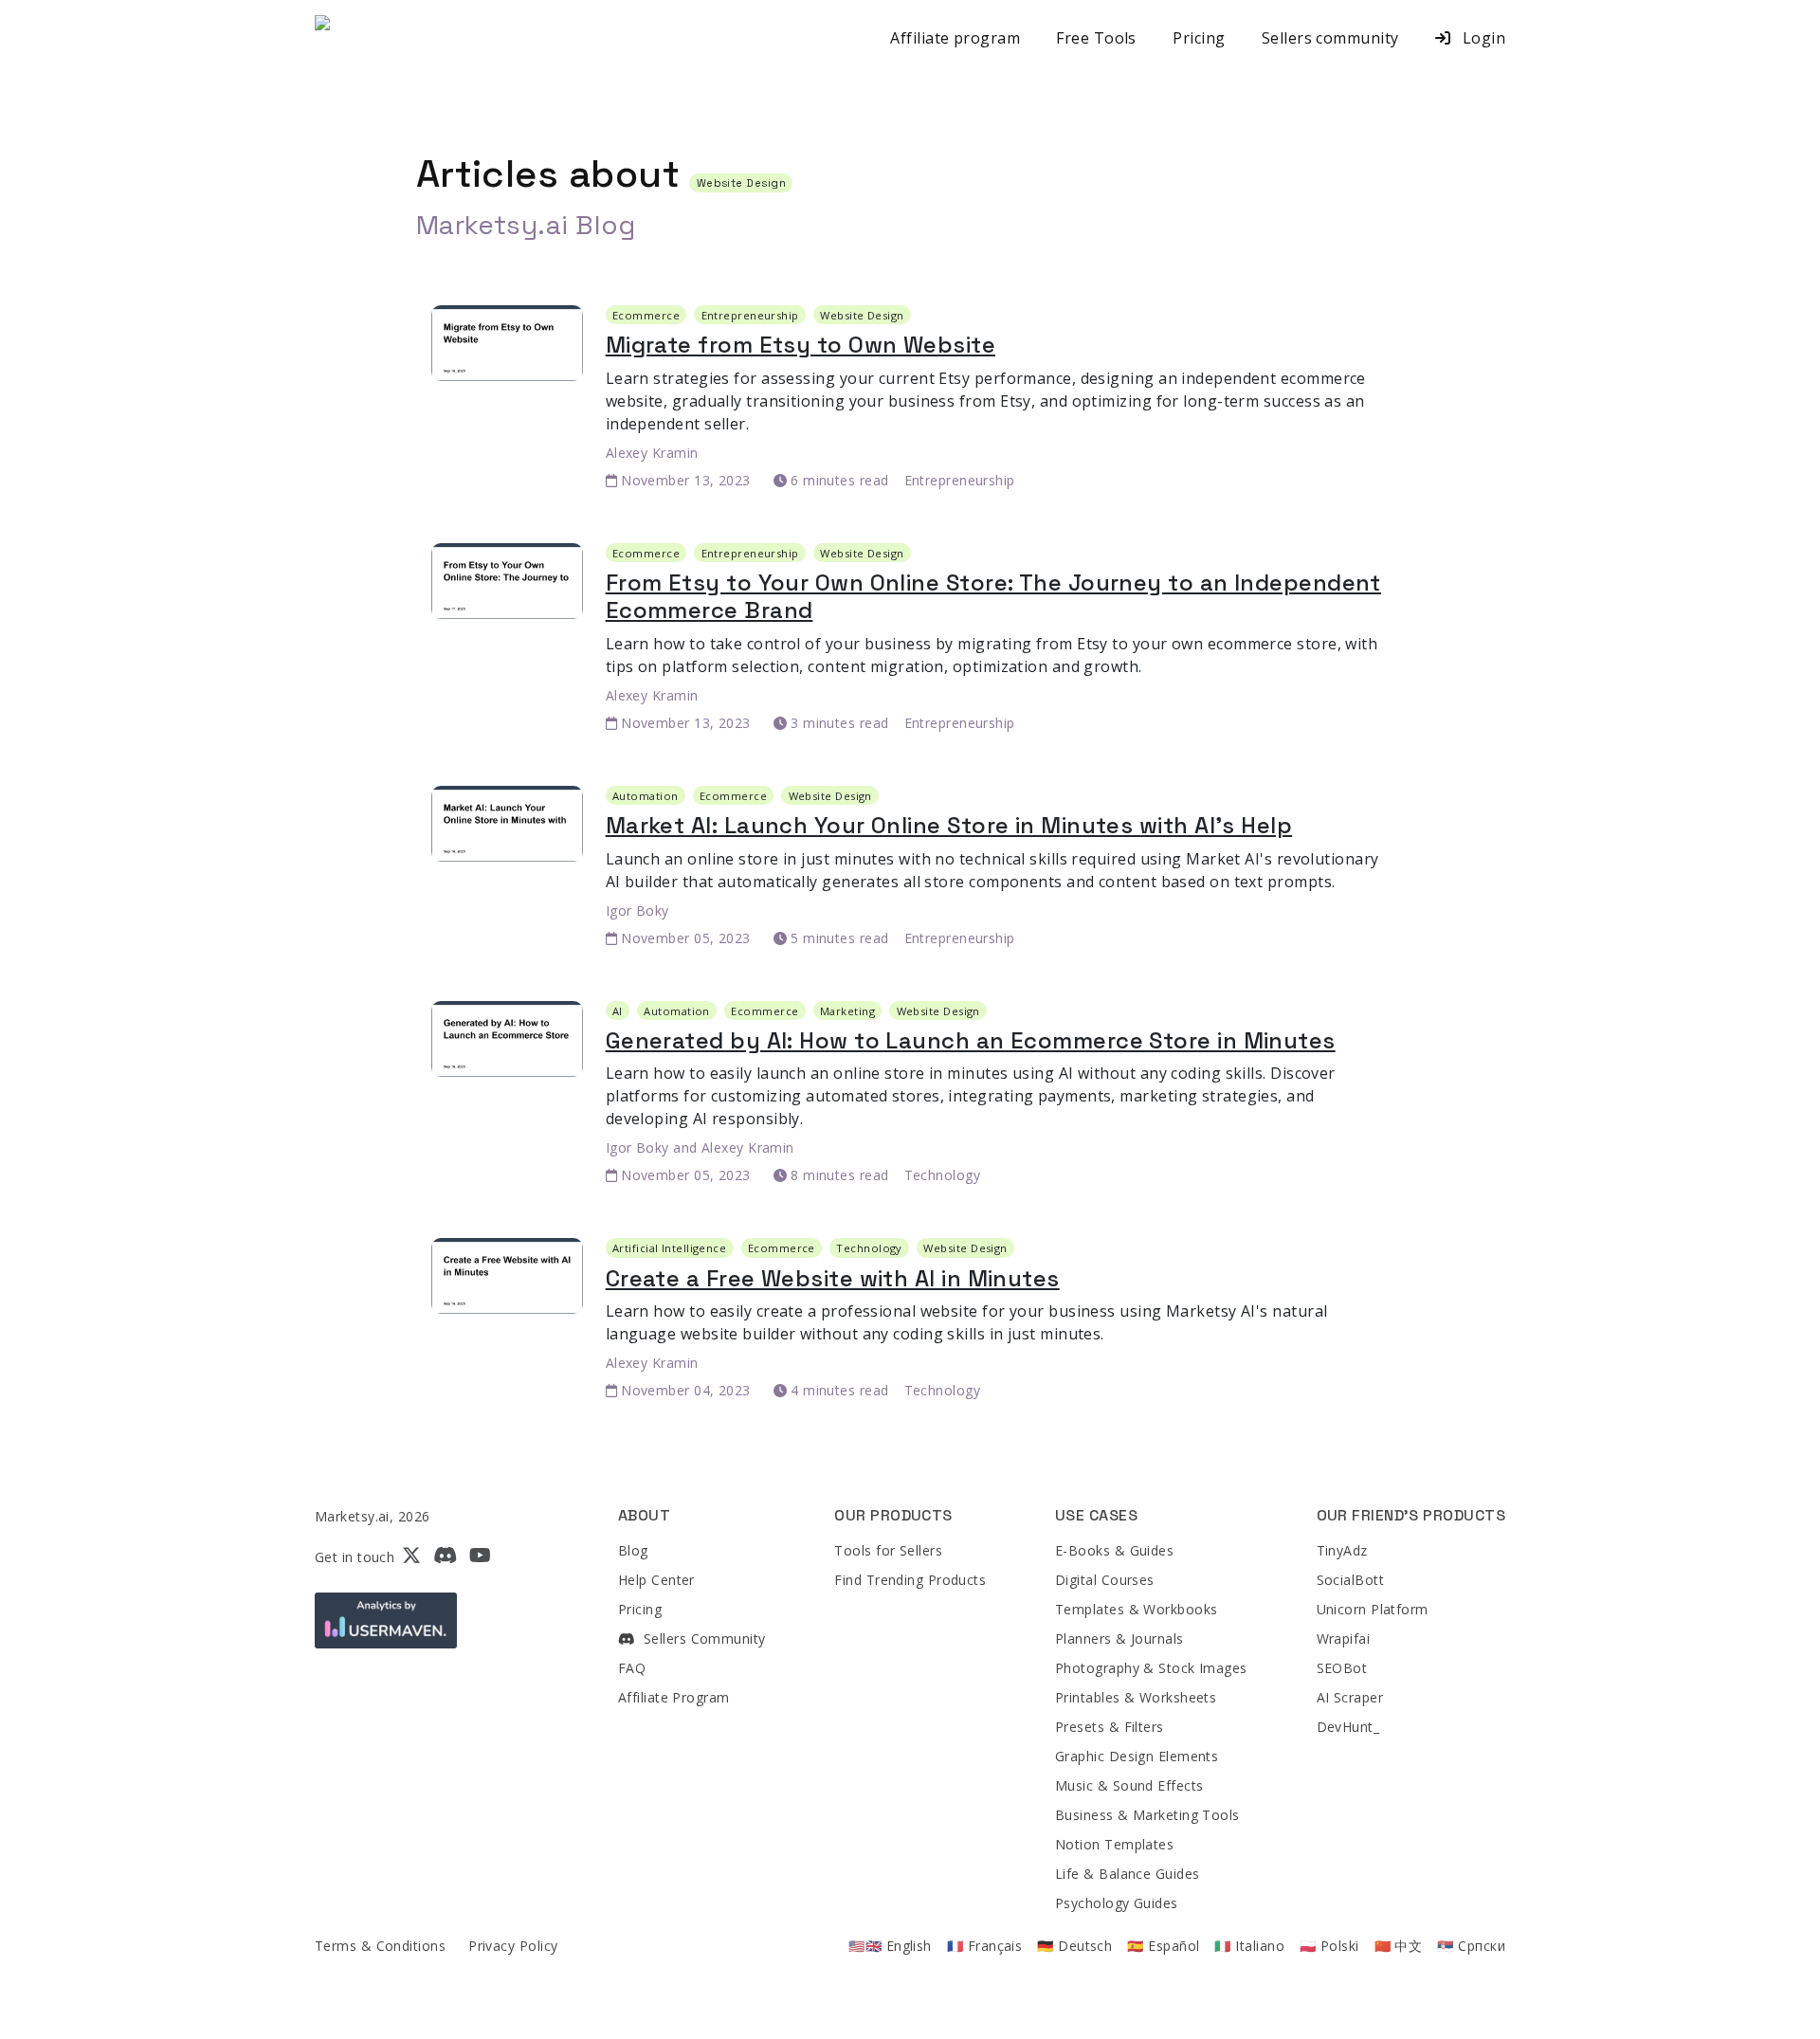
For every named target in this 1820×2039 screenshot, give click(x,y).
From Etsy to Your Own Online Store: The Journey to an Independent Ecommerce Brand (993, 596)
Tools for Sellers (888, 1550)
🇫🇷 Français (985, 1946)
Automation (646, 796)
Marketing (847, 1011)
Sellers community (1330, 38)
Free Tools (1096, 38)
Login (1482, 38)
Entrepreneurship (750, 315)
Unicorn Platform (1373, 1609)
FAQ (632, 1668)
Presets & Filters (1110, 1727)
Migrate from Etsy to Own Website (801, 345)
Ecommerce (646, 315)
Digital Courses (1105, 1580)
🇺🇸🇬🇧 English (890, 1946)
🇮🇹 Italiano (1249, 1946)
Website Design (862, 315)
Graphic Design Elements (1137, 1756)
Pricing (1199, 38)
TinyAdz (1342, 1550)
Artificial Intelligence (669, 1248)
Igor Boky (637, 910)
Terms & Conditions (380, 1946)
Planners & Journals (1119, 1638)
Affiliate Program (674, 1697)
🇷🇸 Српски (1471, 1946)
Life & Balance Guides (1127, 1874)
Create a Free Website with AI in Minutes (833, 1278)
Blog (633, 1550)
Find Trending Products (910, 1580)
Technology (943, 1175)
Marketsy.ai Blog (526, 225)
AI (618, 1011)
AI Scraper (1350, 1697)
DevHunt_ (1348, 1727)
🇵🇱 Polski (1329, 1946)
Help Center (656, 1580)
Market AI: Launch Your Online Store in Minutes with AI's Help (949, 825)
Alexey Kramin (652, 453)
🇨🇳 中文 (1399, 1946)
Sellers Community (702, 1638)
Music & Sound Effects (1129, 1785)
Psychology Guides (1117, 1903)
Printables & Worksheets (1136, 1697)
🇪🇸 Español (1163, 1946)
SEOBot (1342, 1668)
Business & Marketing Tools (1147, 1815)
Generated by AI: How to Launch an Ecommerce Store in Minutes (971, 1040)
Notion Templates (1114, 1844)
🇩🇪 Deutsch (1074, 1946)
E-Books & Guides (1114, 1550)
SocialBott (1351, 1580)
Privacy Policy (513, 1946)
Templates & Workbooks (1136, 1609)
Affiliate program (955, 38)
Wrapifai (1344, 1638)
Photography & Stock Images (1151, 1668)
